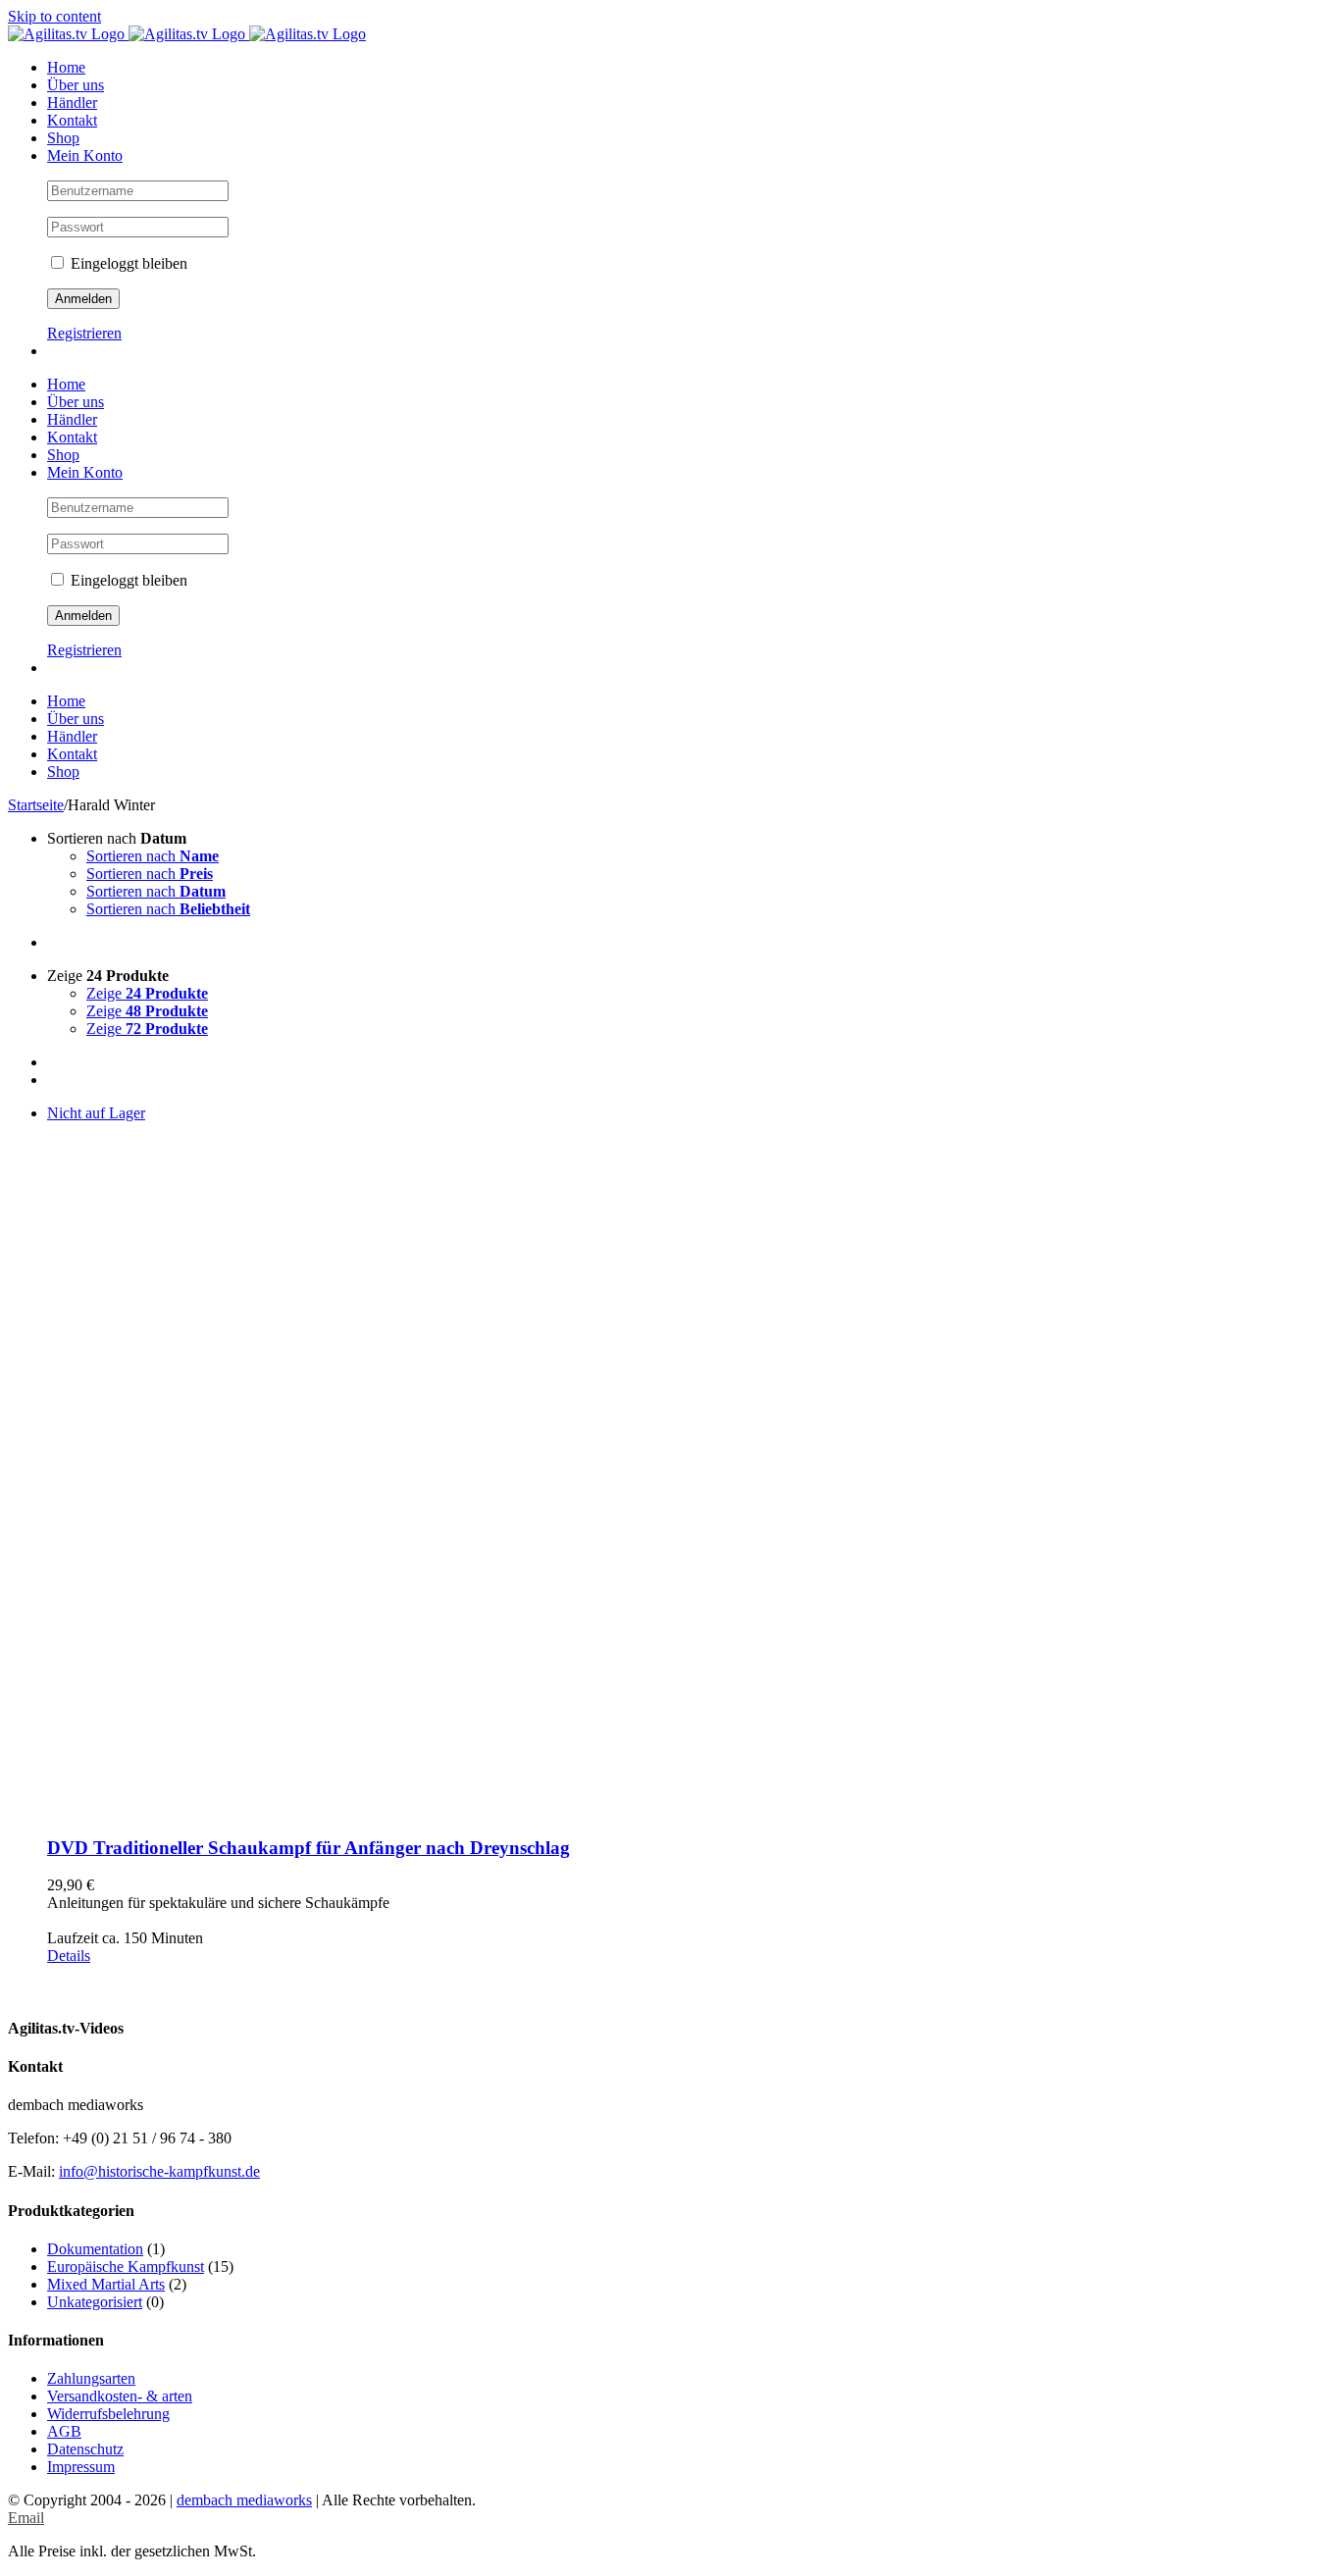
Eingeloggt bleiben (127, 263)
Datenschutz (85, 2449)
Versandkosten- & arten (120, 2396)
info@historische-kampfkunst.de (159, 2171)
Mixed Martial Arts (106, 2284)
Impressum (81, 2467)
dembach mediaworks (244, 2500)
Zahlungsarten (91, 2378)
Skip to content (54, 16)
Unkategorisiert (95, 2302)
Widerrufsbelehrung (108, 2414)
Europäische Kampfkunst (126, 2267)
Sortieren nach (153, 856)
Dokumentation (95, 2249)
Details (69, 1956)
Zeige (147, 993)
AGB (64, 2431)
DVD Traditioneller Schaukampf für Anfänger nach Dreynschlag (309, 1848)
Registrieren (84, 333)
